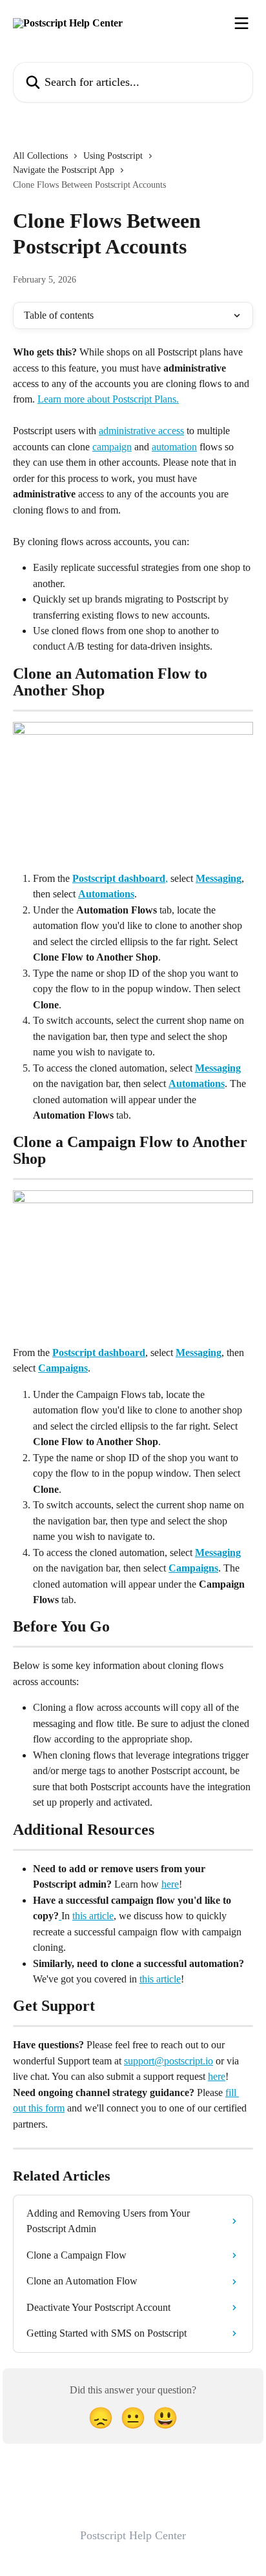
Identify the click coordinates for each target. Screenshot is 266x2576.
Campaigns (63, 1368)
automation (174, 447)
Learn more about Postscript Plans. (108, 399)
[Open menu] (241, 23)
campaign (112, 447)
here (170, 1884)
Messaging (219, 878)
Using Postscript (113, 156)
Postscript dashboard (119, 878)
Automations (106, 894)
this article (93, 1916)
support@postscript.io (169, 2061)
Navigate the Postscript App (64, 170)
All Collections (40, 156)
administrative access (141, 431)
